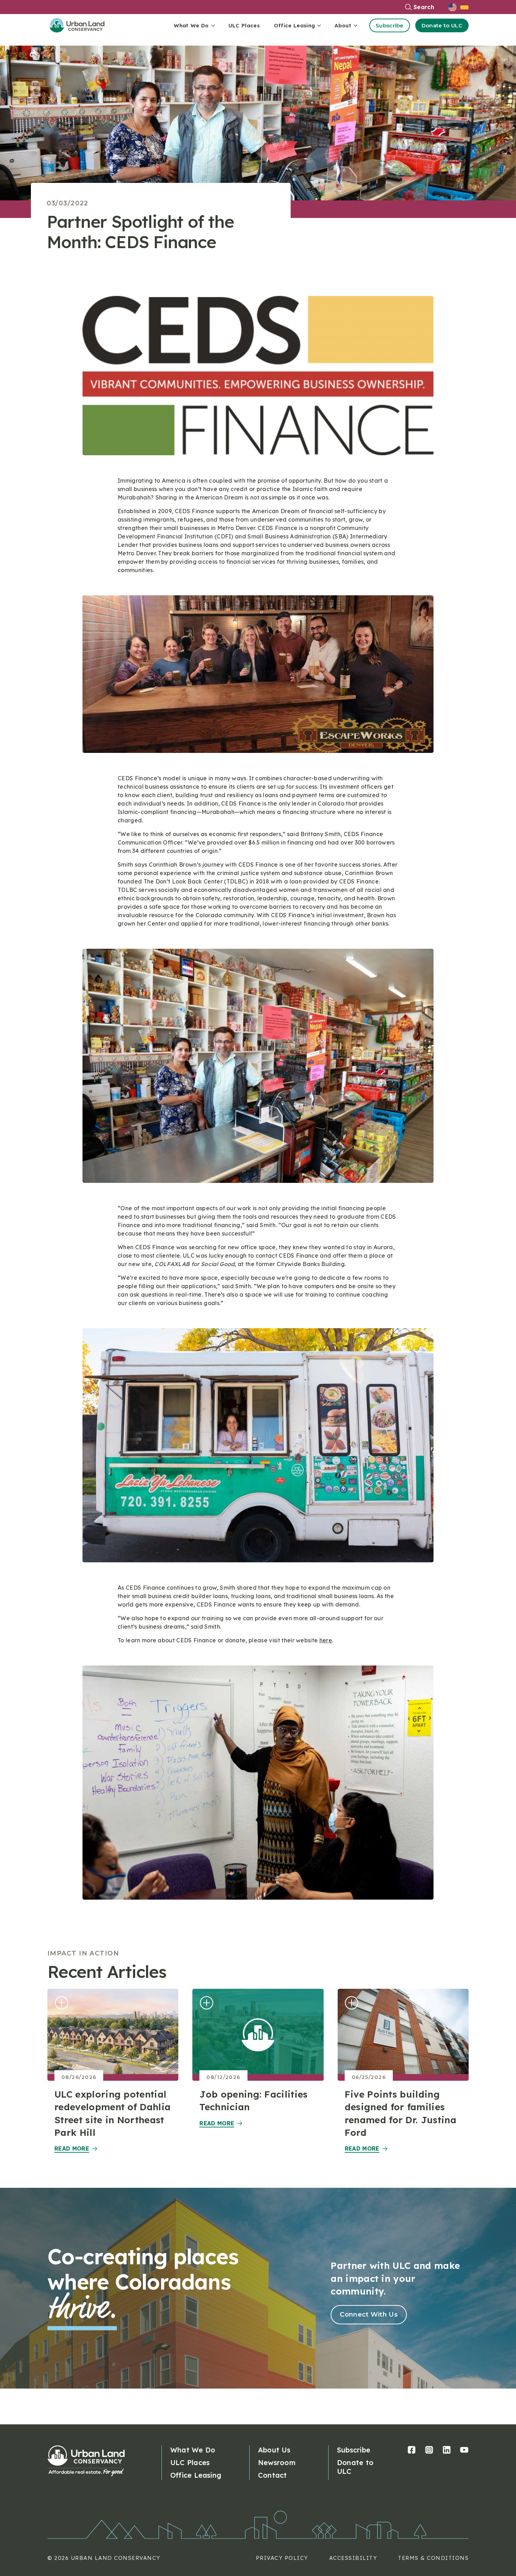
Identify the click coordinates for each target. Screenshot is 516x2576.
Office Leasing (196, 2475)
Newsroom (277, 2462)
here (326, 1640)
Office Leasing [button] (294, 25)
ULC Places (244, 25)
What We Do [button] (191, 25)
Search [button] (424, 7)
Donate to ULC (442, 25)
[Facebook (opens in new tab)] (412, 2450)
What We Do (193, 2450)
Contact (273, 2475)
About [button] (343, 25)
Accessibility (353, 2558)
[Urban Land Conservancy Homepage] (82, 25)
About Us (274, 2450)
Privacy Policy (282, 2558)
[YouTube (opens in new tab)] (464, 2450)
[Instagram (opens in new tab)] (429, 2450)
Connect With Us (369, 2315)
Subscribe (390, 25)
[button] (454, 7)
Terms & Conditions (433, 2558)
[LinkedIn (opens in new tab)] (447, 2450)
